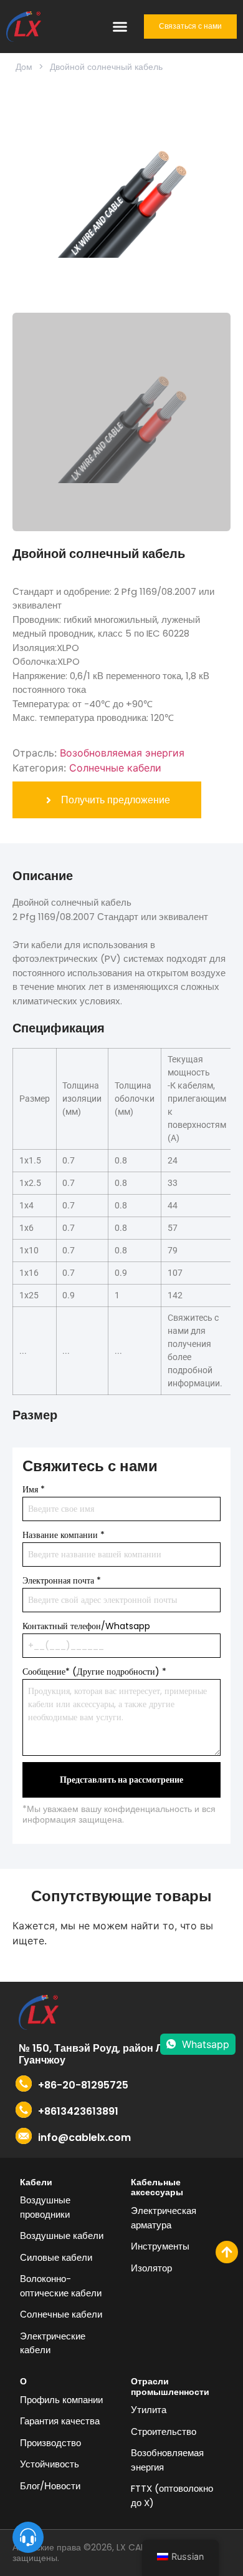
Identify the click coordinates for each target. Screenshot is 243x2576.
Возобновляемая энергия (122, 753)
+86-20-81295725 (83, 2085)
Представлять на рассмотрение (121, 1780)
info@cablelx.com (84, 2138)
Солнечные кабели (115, 768)
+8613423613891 (78, 2111)
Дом (24, 67)
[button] (120, 26)
